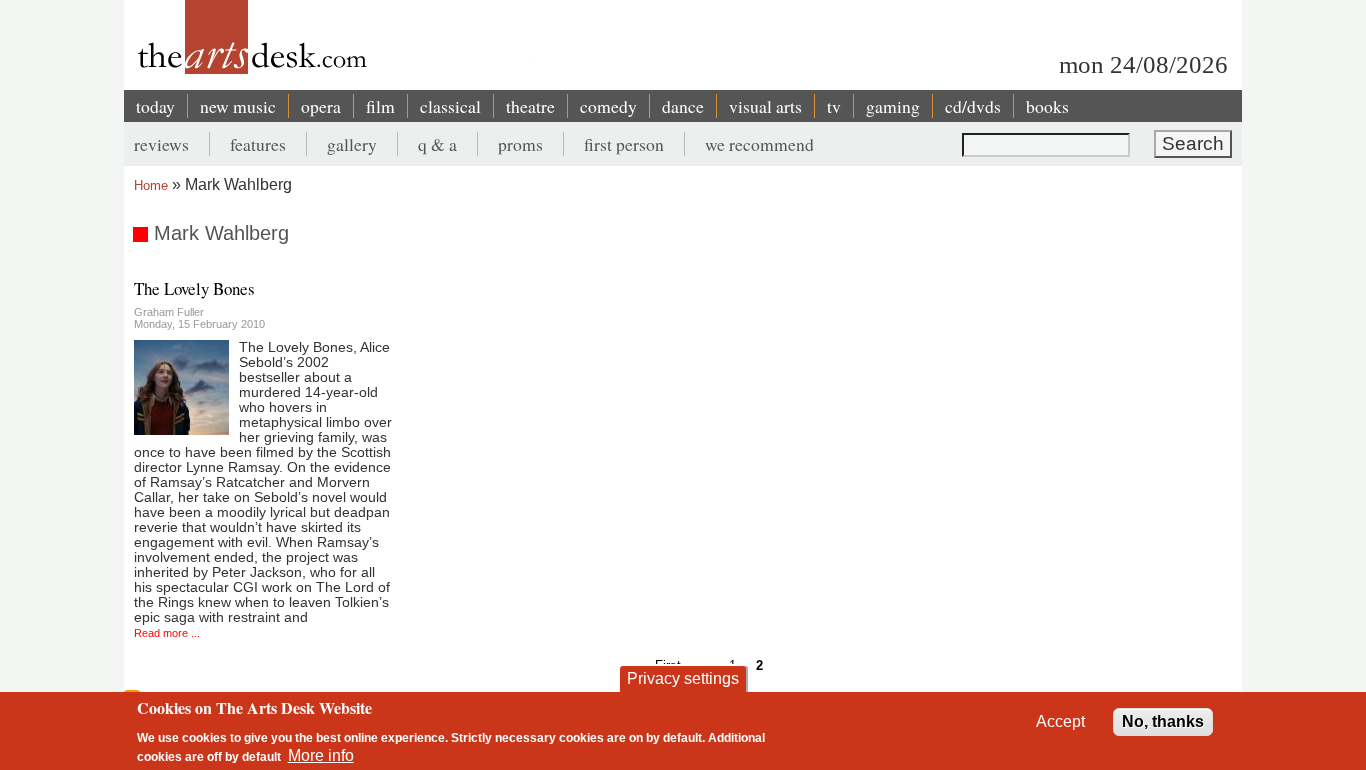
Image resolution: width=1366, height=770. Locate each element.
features (258, 144)
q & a (437, 144)
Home (151, 185)
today (155, 106)
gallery (352, 144)
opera (321, 106)
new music (238, 106)
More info (321, 755)
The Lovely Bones (194, 288)
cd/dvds (973, 106)
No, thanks (1163, 721)
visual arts (765, 106)
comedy (608, 106)
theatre (530, 106)
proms (520, 144)
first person (624, 144)
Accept (1060, 721)
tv (834, 106)
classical (450, 106)
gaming (893, 106)
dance (683, 106)
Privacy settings (683, 678)
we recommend (759, 144)
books (1047, 106)
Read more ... (167, 633)
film (380, 106)
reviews (161, 144)
